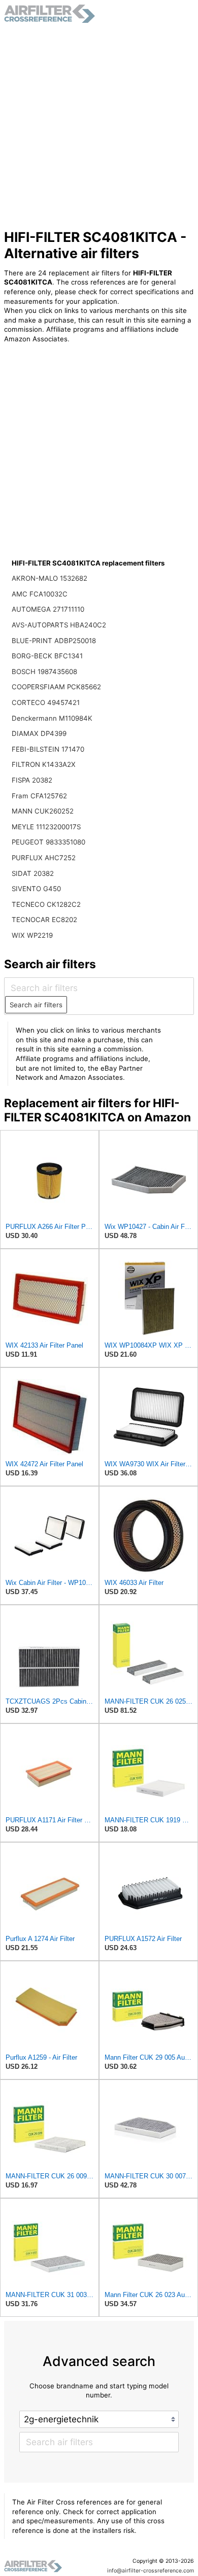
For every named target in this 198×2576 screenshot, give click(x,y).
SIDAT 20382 (33, 873)
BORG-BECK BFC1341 (47, 656)
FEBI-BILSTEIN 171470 (48, 749)
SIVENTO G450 (36, 889)
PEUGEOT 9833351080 (48, 842)
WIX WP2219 (32, 935)
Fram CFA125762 (39, 796)
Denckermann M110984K (52, 718)
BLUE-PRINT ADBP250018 (54, 641)
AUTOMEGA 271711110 (48, 609)
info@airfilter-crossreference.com (151, 2571)
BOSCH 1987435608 (44, 672)
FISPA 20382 (32, 780)
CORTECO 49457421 (46, 702)
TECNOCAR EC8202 (44, 920)
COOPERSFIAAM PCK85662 (56, 687)
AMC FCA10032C (40, 594)
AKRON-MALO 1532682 (49, 578)
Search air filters (36, 1005)
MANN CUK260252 (43, 811)
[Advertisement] (99, 126)
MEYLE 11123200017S (46, 827)
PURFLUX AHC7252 (44, 858)
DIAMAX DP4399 (39, 733)
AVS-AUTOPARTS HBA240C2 (59, 625)
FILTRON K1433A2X (44, 764)
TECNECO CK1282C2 (46, 904)
